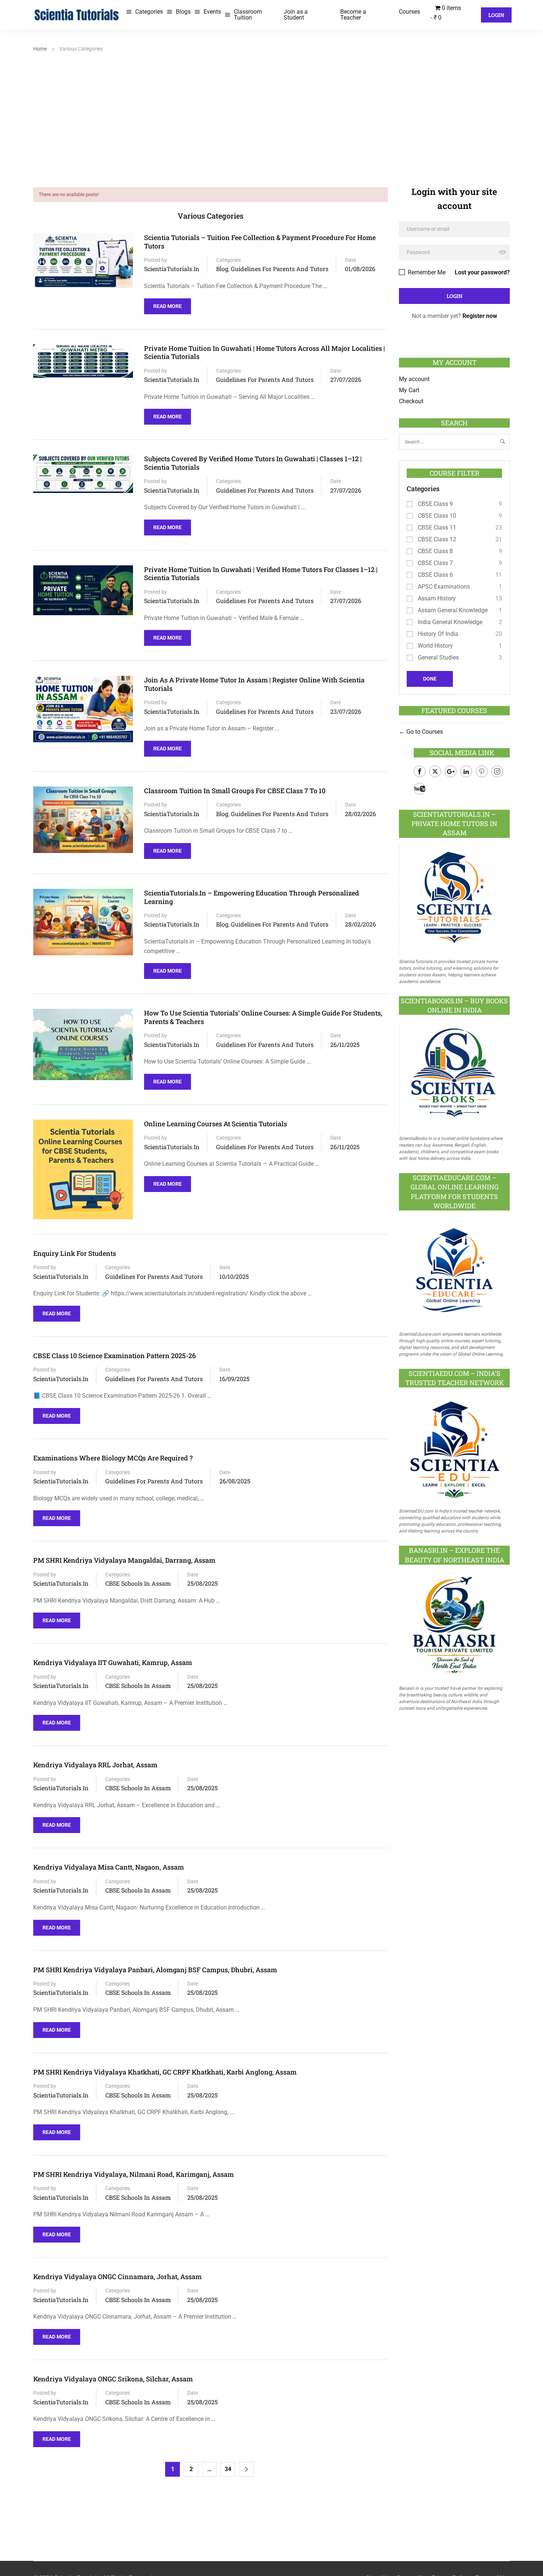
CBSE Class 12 (437, 539)
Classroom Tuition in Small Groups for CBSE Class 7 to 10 (235, 791)
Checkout (411, 401)
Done (430, 679)
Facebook (420, 771)
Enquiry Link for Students (75, 1253)
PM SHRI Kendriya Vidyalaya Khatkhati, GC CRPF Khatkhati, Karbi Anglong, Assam (165, 2072)
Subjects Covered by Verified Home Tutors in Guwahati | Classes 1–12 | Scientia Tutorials (253, 463)
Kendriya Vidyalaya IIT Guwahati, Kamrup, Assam (113, 1663)
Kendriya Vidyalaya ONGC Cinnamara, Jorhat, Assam (117, 2277)
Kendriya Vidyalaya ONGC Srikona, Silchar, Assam (113, 2379)
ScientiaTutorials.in (172, 269)
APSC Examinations (444, 587)
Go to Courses (424, 732)
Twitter (435, 771)
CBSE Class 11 (437, 527)
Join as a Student (296, 15)
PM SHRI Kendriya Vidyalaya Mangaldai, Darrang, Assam (124, 1560)
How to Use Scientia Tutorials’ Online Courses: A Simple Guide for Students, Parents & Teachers (263, 1017)
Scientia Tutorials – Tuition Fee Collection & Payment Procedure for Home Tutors (260, 242)
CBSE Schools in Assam (138, 1583)
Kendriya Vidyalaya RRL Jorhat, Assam (95, 1765)
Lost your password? (482, 272)
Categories (149, 12)
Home (40, 49)
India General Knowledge (450, 622)
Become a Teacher (353, 15)
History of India (438, 634)
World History (435, 646)
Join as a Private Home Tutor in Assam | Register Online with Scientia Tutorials (254, 684)
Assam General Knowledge (453, 610)
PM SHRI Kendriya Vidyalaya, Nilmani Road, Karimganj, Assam (134, 2174)
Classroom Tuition (248, 15)
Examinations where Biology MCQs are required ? (113, 1458)
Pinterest (482, 771)
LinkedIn (466, 771)
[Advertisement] (271, 110)
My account (414, 379)
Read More (169, 304)
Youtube (420, 789)
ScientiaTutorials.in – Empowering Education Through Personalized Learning (252, 897)
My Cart (409, 390)
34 (228, 2469)
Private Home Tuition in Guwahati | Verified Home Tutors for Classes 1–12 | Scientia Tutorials (261, 574)
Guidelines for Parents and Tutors (280, 269)
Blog (222, 269)
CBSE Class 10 (437, 516)
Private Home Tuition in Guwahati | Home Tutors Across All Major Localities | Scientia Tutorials (264, 352)
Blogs (183, 12)
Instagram (497, 771)
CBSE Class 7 (435, 563)
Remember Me (426, 272)
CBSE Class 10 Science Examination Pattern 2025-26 (115, 1356)
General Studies (438, 657)
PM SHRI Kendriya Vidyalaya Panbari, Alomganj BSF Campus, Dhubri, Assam (155, 1970)
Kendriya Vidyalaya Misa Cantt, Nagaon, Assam (109, 1867)
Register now (480, 316)
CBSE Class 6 (435, 575)
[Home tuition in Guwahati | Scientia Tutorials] (77, 14)
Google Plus (451, 771)
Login (496, 15)
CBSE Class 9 (435, 504)
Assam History (437, 598)
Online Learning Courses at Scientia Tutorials (216, 1124)
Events (212, 12)
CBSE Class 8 (435, 551)
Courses (409, 12)
